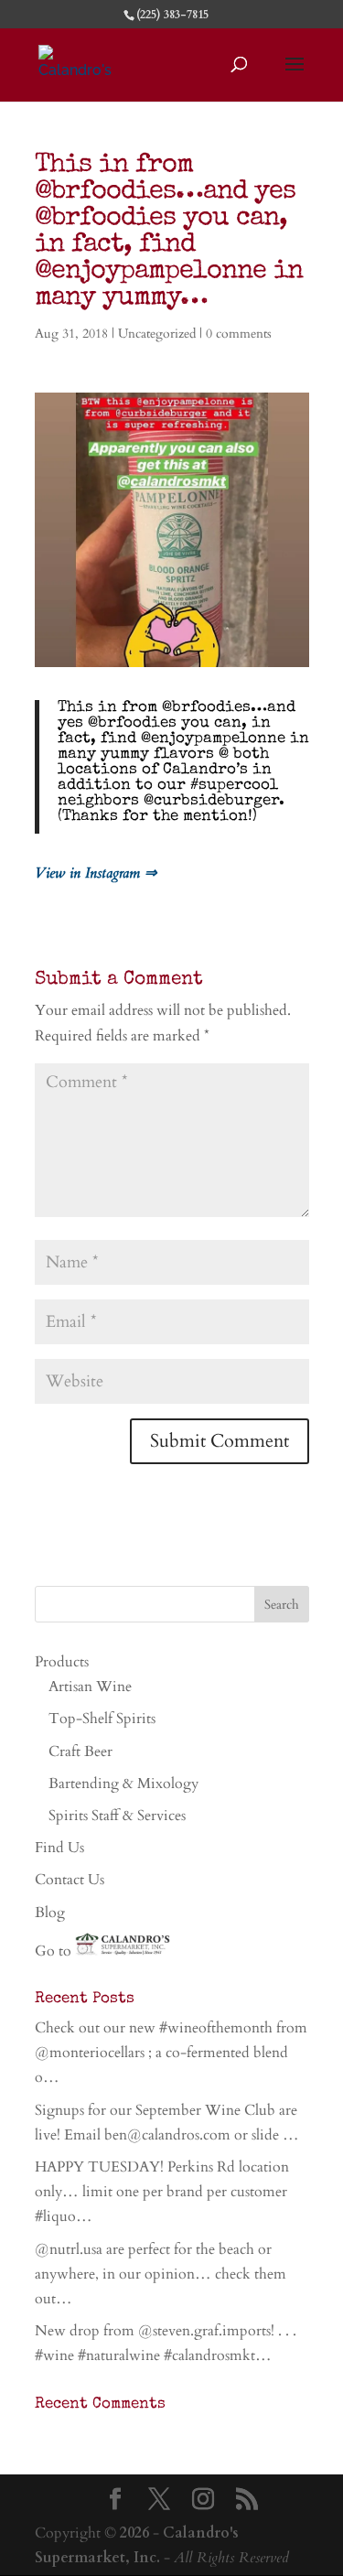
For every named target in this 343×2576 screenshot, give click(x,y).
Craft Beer (80, 1751)
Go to (55, 1951)
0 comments (239, 334)
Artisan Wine (90, 1687)
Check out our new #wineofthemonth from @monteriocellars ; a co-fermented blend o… (171, 2053)
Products (62, 1662)
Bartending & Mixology (123, 1784)
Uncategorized (157, 334)
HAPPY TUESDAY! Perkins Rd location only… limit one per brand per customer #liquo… (162, 2192)
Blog (50, 1913)
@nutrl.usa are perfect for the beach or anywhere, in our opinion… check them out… (161, 2274)
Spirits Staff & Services (117, 1816)
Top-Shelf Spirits (102, 1719)
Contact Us (70, 1880)
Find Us (59, 1848)
